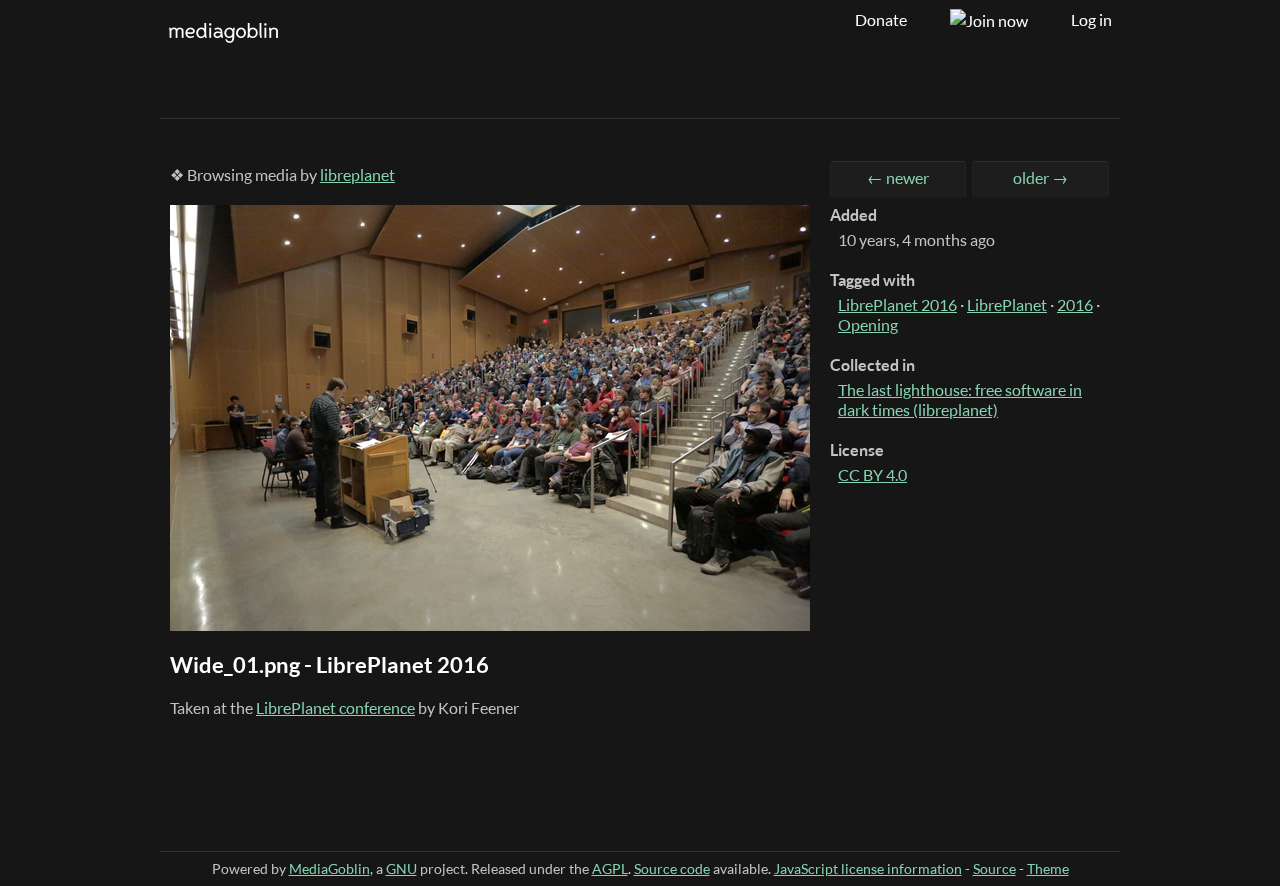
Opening (868, 325)
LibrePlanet (1007, 305)
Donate (881, 20)
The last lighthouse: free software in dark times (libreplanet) (960, 400)
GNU (401, 868)
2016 (1075, 305)
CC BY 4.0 (872, 475)
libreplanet (357, 175)
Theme (1048, 868)
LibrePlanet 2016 (897, 305)
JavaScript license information (868, 868)
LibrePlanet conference (335, 708)
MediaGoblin (329, 868)
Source (994, 868)
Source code (672, 868)
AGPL (610, 868)
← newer (898, 178)
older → (1040, 178)
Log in (1091, 20)
